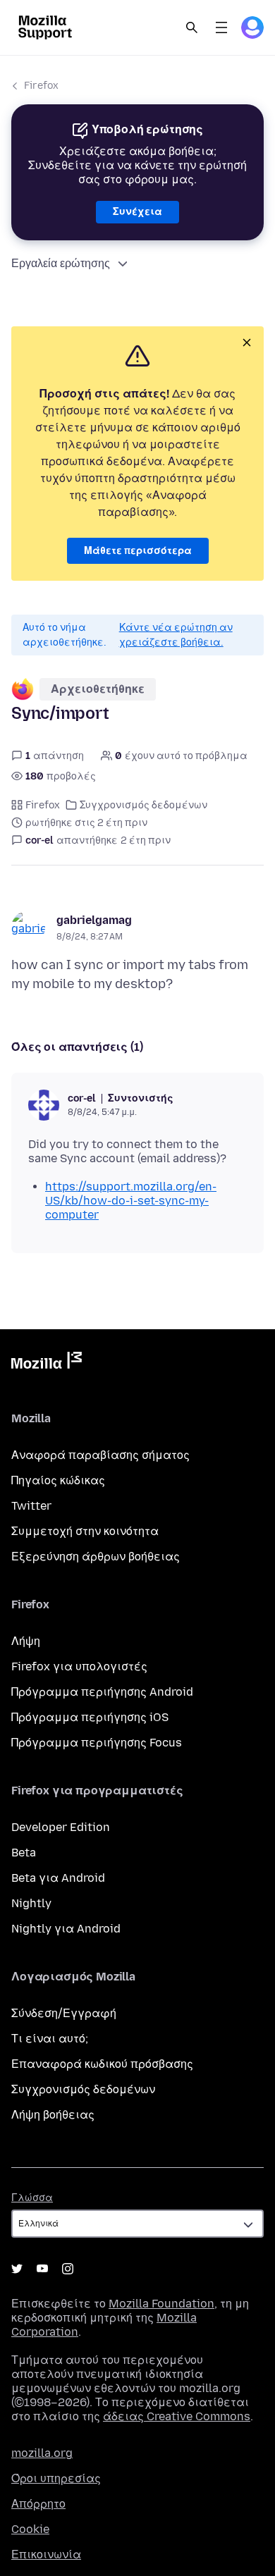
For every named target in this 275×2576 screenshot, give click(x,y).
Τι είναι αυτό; (50, 2039)
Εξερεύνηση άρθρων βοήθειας (96, 1557)
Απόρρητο (38, 2504)
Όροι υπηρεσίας (56, 2478)
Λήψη (26, 1641)
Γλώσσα (32, 2198)
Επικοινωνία (46, 2555)
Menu (221, 27)
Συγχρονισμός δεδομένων (143, 805)
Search (192, 27)
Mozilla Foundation (161, 2304)
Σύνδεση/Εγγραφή (64, 2013)
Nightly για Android (66, 1929)
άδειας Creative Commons (177, 2416)
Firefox (41, 86)
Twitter (31, 1506)
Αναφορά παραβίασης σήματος (100, 1455)
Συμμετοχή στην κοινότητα (85, 1531)
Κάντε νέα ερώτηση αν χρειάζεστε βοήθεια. (176, 635)
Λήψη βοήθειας (53, 2115)
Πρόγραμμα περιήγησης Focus (97, 1743)
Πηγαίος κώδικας (58, 1480)
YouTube (42, 2269)
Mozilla (47, 1363)
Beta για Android (58, 1878)
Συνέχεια (137, 212)
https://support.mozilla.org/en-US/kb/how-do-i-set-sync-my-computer (131, 1201)
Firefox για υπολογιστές (79, 1666)
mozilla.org (42, 2453)
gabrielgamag (94, 920)
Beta (24, 1853)
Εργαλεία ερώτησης (61, 263)
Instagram (68, 2269)
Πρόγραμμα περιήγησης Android (102, 1692)
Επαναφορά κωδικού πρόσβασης (102, 2064)
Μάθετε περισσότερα (138, 551)
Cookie (30, 2529)
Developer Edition (61, 1827)
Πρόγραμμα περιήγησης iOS (90, 1717)
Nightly (31, 1903)
